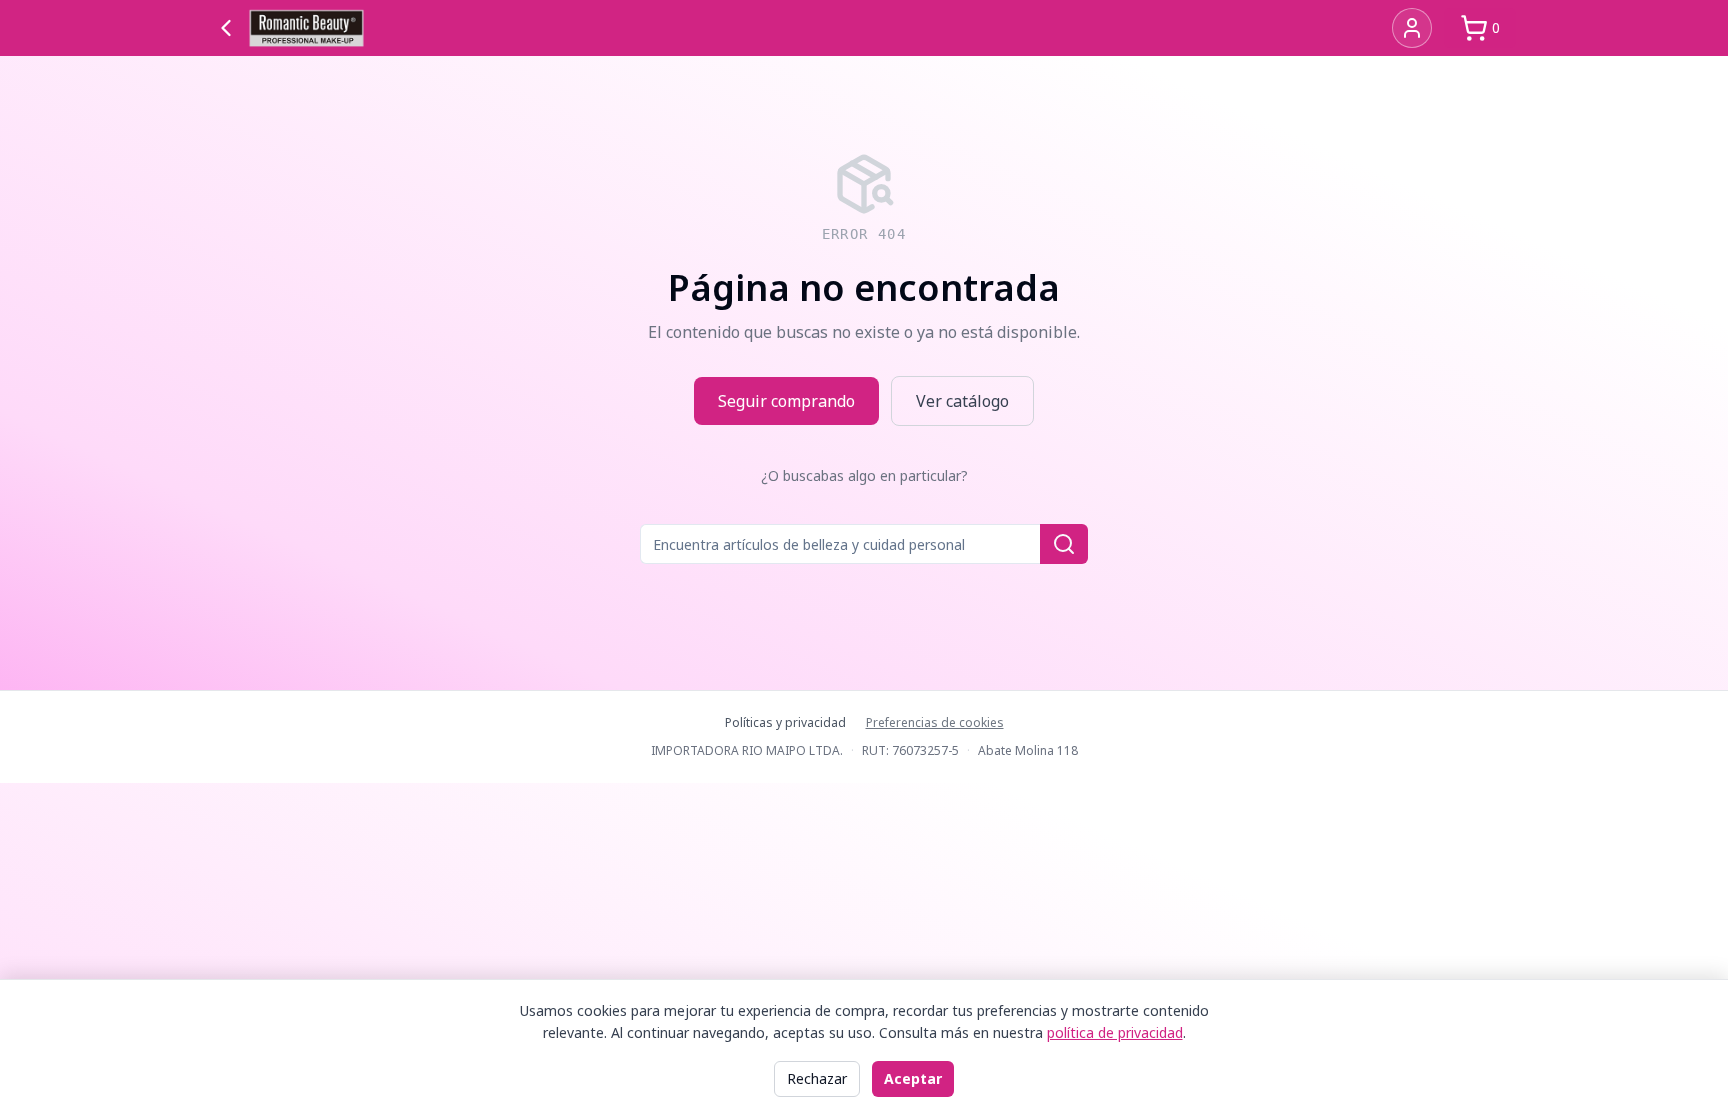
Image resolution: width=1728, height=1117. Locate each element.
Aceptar (913, 1078)
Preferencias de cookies (935, 723)
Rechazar (817, 1078)
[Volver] (226, 28)
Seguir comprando (786, 401)
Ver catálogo (962, 401)
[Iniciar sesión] (1412, 28)
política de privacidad (1115, 1032)
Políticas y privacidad (785, 723)
